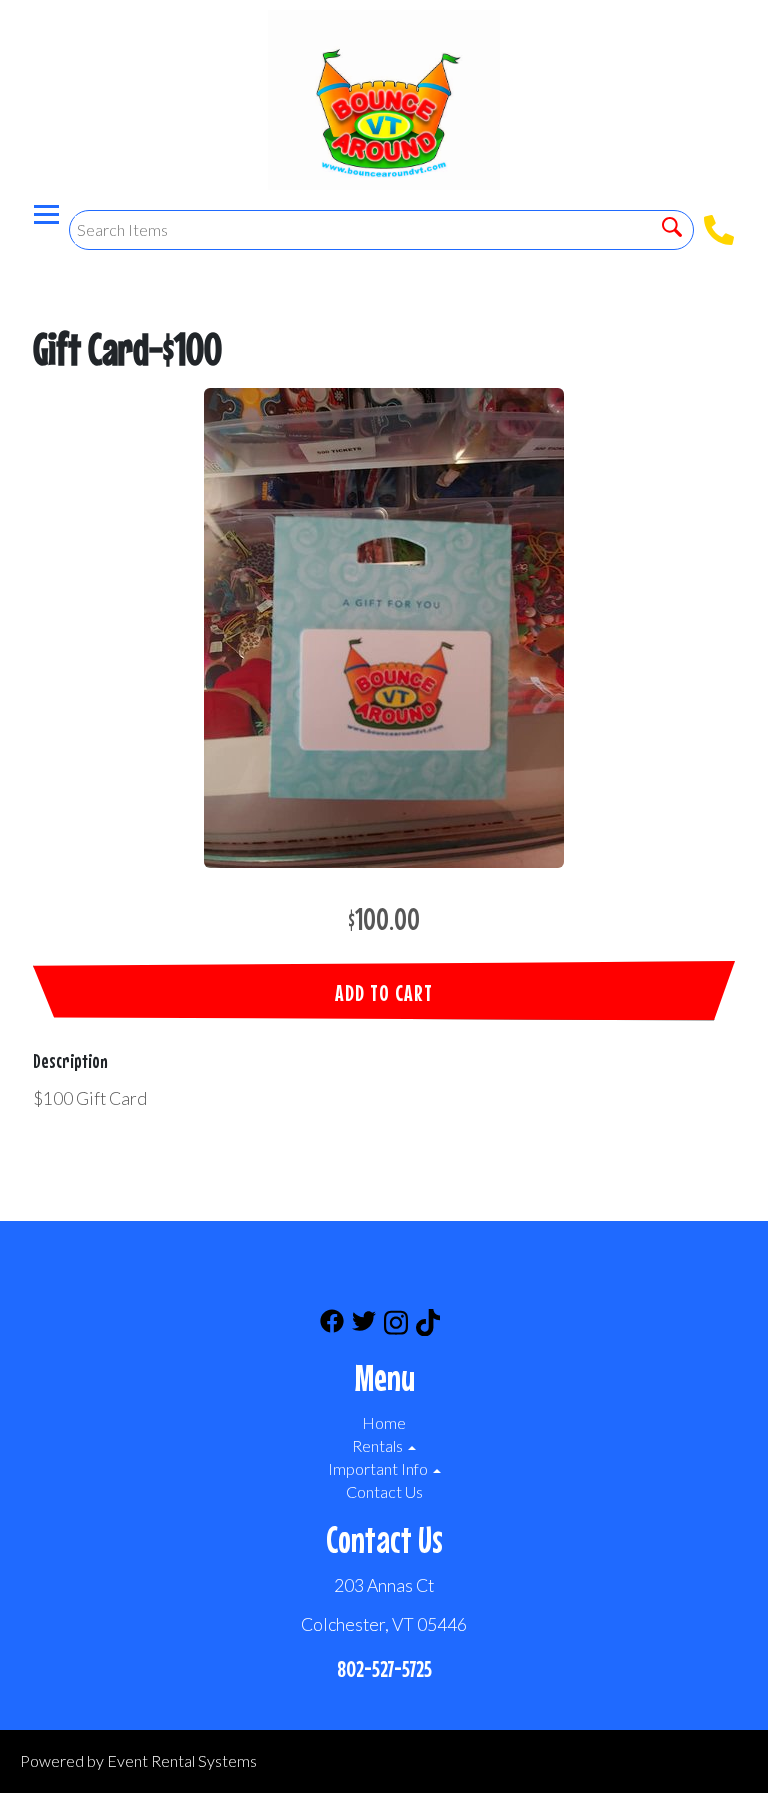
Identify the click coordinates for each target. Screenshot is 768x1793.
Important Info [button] (379, 1468)
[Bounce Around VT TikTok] (428, 1325)
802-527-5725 (384, 1668)
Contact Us (384, 1491)
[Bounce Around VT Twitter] (364, 1325)
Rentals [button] (379, 1445)
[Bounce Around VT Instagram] (396, 1325)
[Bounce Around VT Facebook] (332, 1325)
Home (384, 1422)
